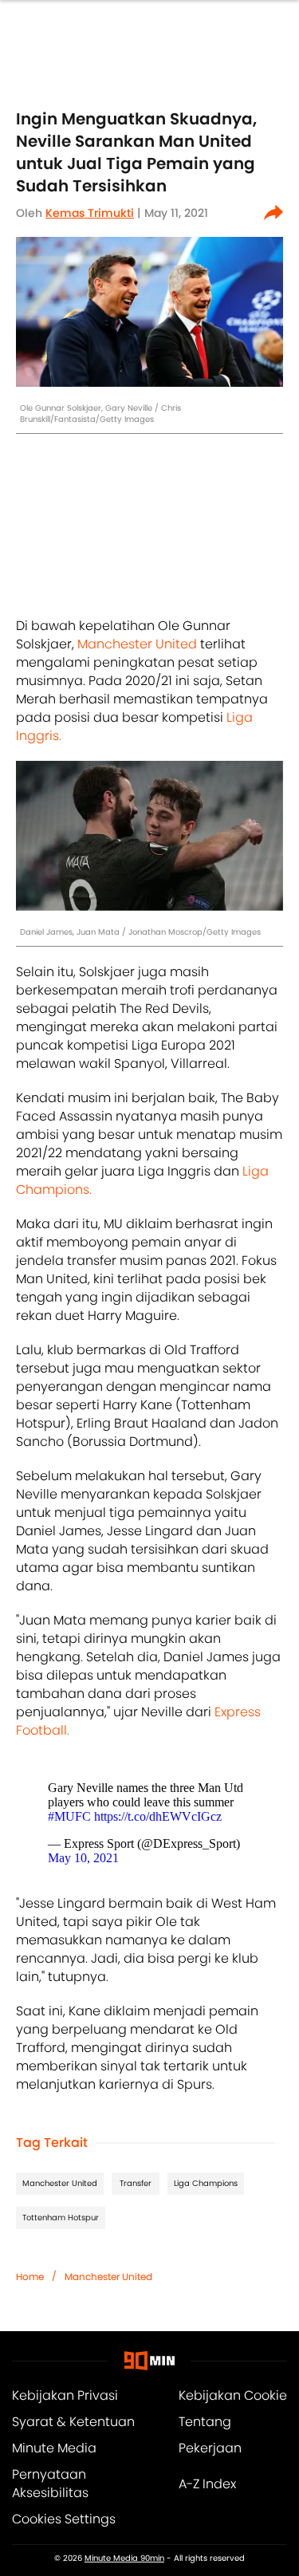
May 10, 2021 (83, 1858)
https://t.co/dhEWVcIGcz (158, 1816)
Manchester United (137, 644)
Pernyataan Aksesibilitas (50, 2483)
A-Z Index (207, 2484)
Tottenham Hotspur (61, 2218)
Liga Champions (206, 2183)
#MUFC (69, 1816)
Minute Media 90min (124, 2558)
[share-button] (273, 213)
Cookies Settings (64, 2519)
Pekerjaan (210, 2448)
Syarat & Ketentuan (73, 2422)
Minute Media (54, 2448)
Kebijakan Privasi (65, 2395)
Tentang (205, 2422)
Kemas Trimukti (90, 213)
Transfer (136, 2183)
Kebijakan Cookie (233, 2395)
